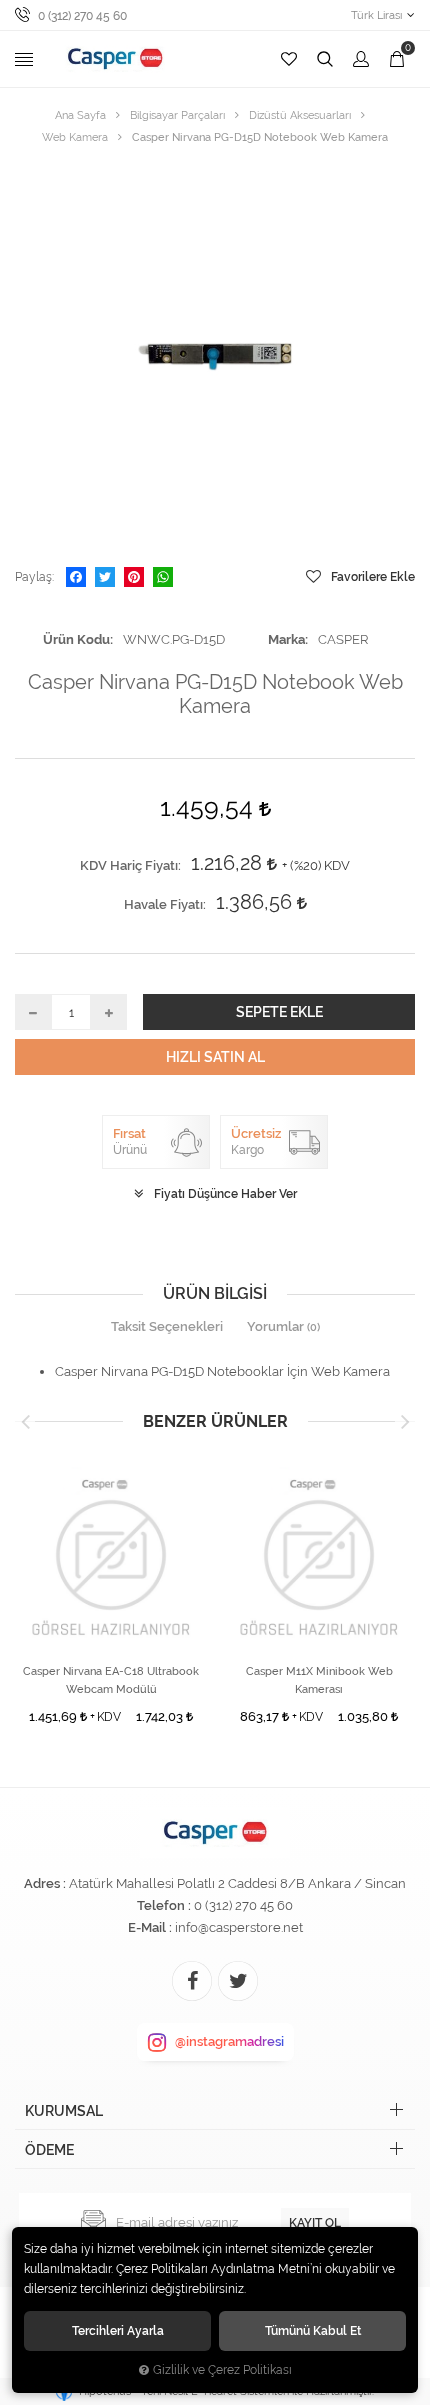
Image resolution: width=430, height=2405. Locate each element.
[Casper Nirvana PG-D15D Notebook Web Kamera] (215, 357)
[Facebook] (76, 577)
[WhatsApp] (163, 577)
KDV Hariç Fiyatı (129, 865)
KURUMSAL (64, 2111)
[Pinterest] (134, 577)
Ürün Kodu (76, 639)
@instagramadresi (229, 2041)
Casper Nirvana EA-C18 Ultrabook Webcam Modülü (111, 1680)
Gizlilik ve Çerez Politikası (222, 2370)
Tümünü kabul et (313, 2330)
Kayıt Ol (315, 2223)
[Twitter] (105, 577)
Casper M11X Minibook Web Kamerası (319, 1680)
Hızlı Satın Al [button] (215, 1057)
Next (405, 1422)
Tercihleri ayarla (118, 2330)
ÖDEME (49, 2150)
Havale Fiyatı (163, 904)
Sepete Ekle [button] (279, 1012)
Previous (25, 1422)
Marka (286, 639)
